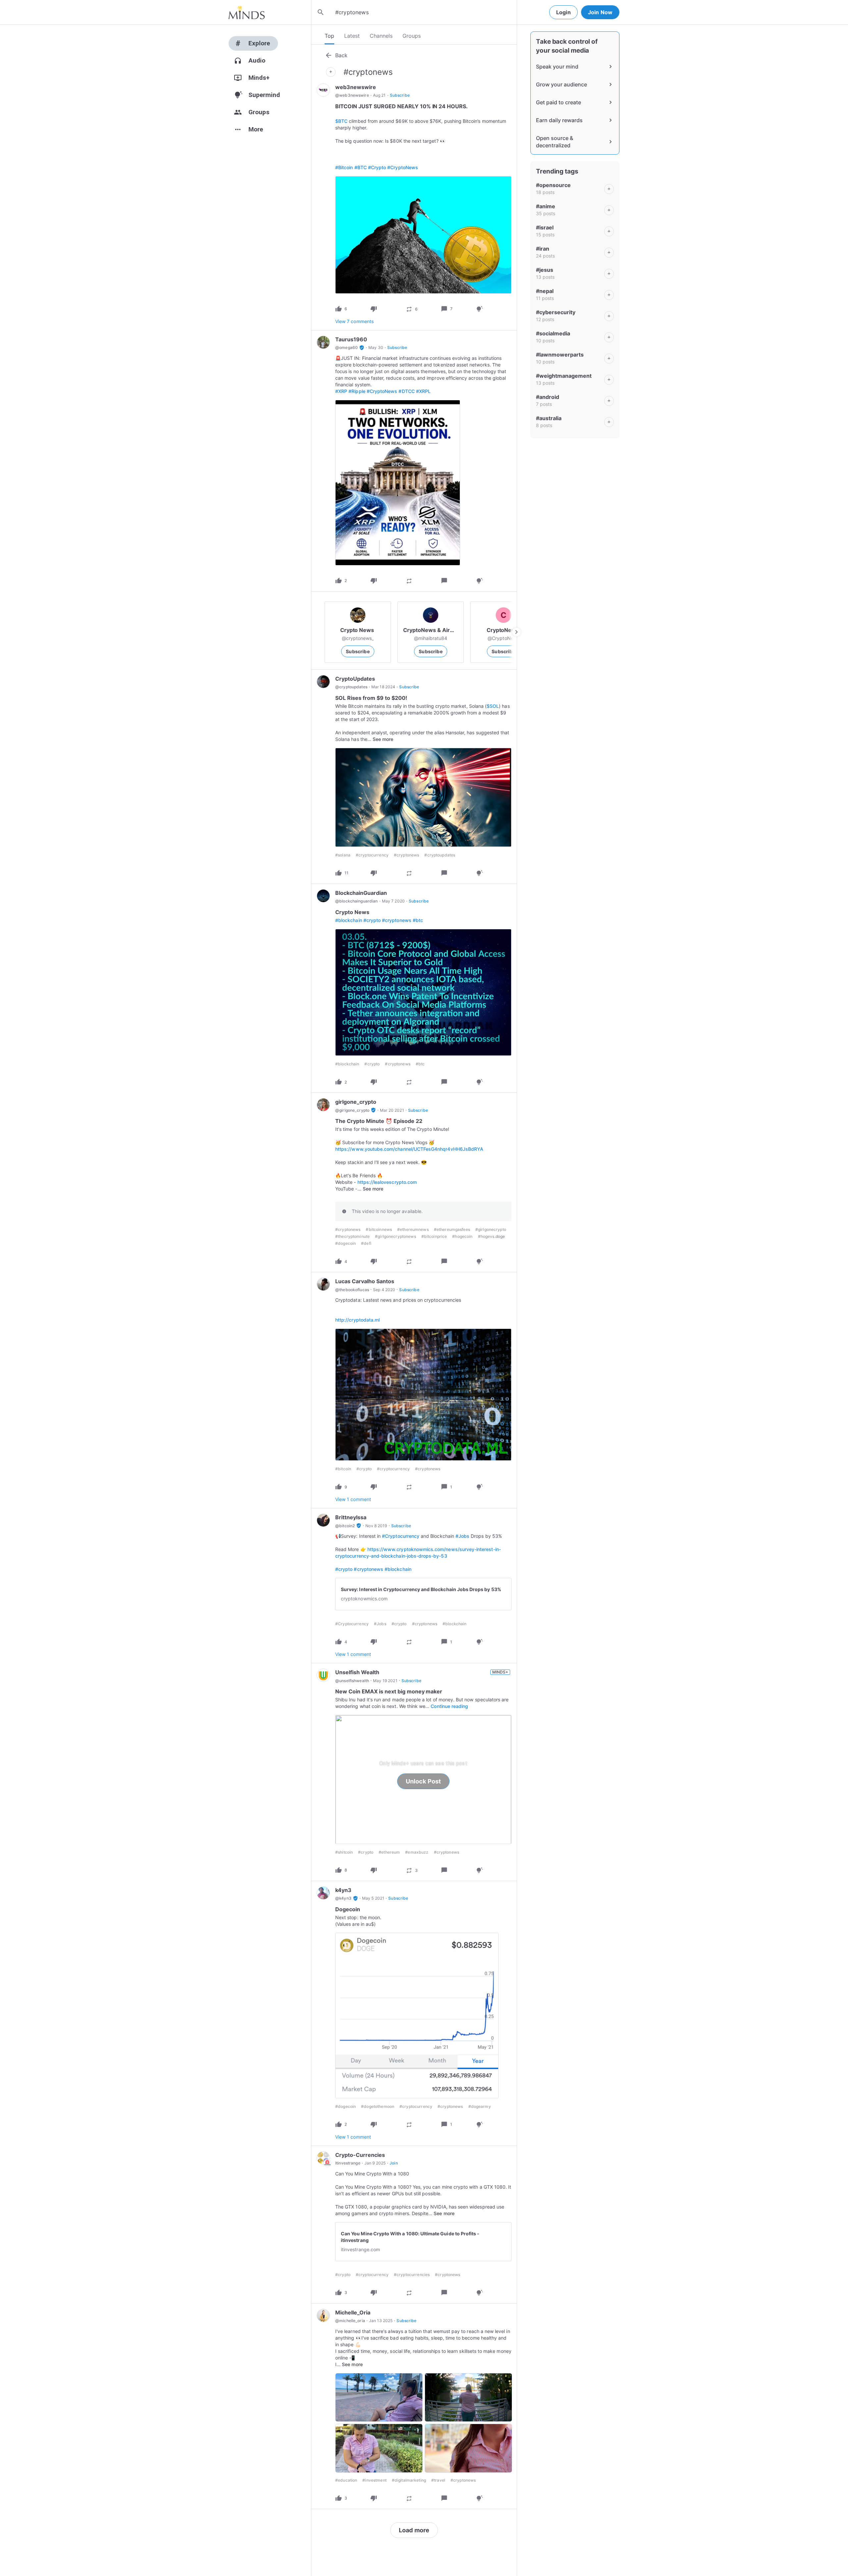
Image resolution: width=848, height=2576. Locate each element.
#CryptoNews (403, 167)
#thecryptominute (352, 1236)
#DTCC (406, 391)
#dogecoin (345, 1243)
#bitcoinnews (379, 1229)
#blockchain (349, 920)
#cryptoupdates (440, 855)
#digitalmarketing (409, 2480)
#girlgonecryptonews (396, 1236)
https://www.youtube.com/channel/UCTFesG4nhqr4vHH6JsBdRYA (409, 1149)
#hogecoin (462, 1236)
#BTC (361, 167)
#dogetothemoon (378, 2106)
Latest (352, 36)
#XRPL (423, 391)
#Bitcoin (344, 167)
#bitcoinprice (434, 1236)
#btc (418, 920)
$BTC (341, 121)
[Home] (247, 12)
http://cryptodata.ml (357, 1320)
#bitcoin (343, 1469)
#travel (438, 2480)
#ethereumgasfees (452, 1229)
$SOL (493, 706)
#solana (343, 855)
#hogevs (486, 1236)
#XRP (341, 391)
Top (329, 36)
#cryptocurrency (372, 855)
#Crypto (377, 167)
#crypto (372, 920)
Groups (412, 36)
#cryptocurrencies (412, 2275)
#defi (366, 1243)
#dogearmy (480, 2106)
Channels (381, 36)
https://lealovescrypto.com (387, 1182)
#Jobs (462, 1536)
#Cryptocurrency (401, 1536)
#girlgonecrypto (491, 1229)
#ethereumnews (413, 1229)
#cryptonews (406, 855)
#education (346, 2480)
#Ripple (357, 391)
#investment (374, 2480)
